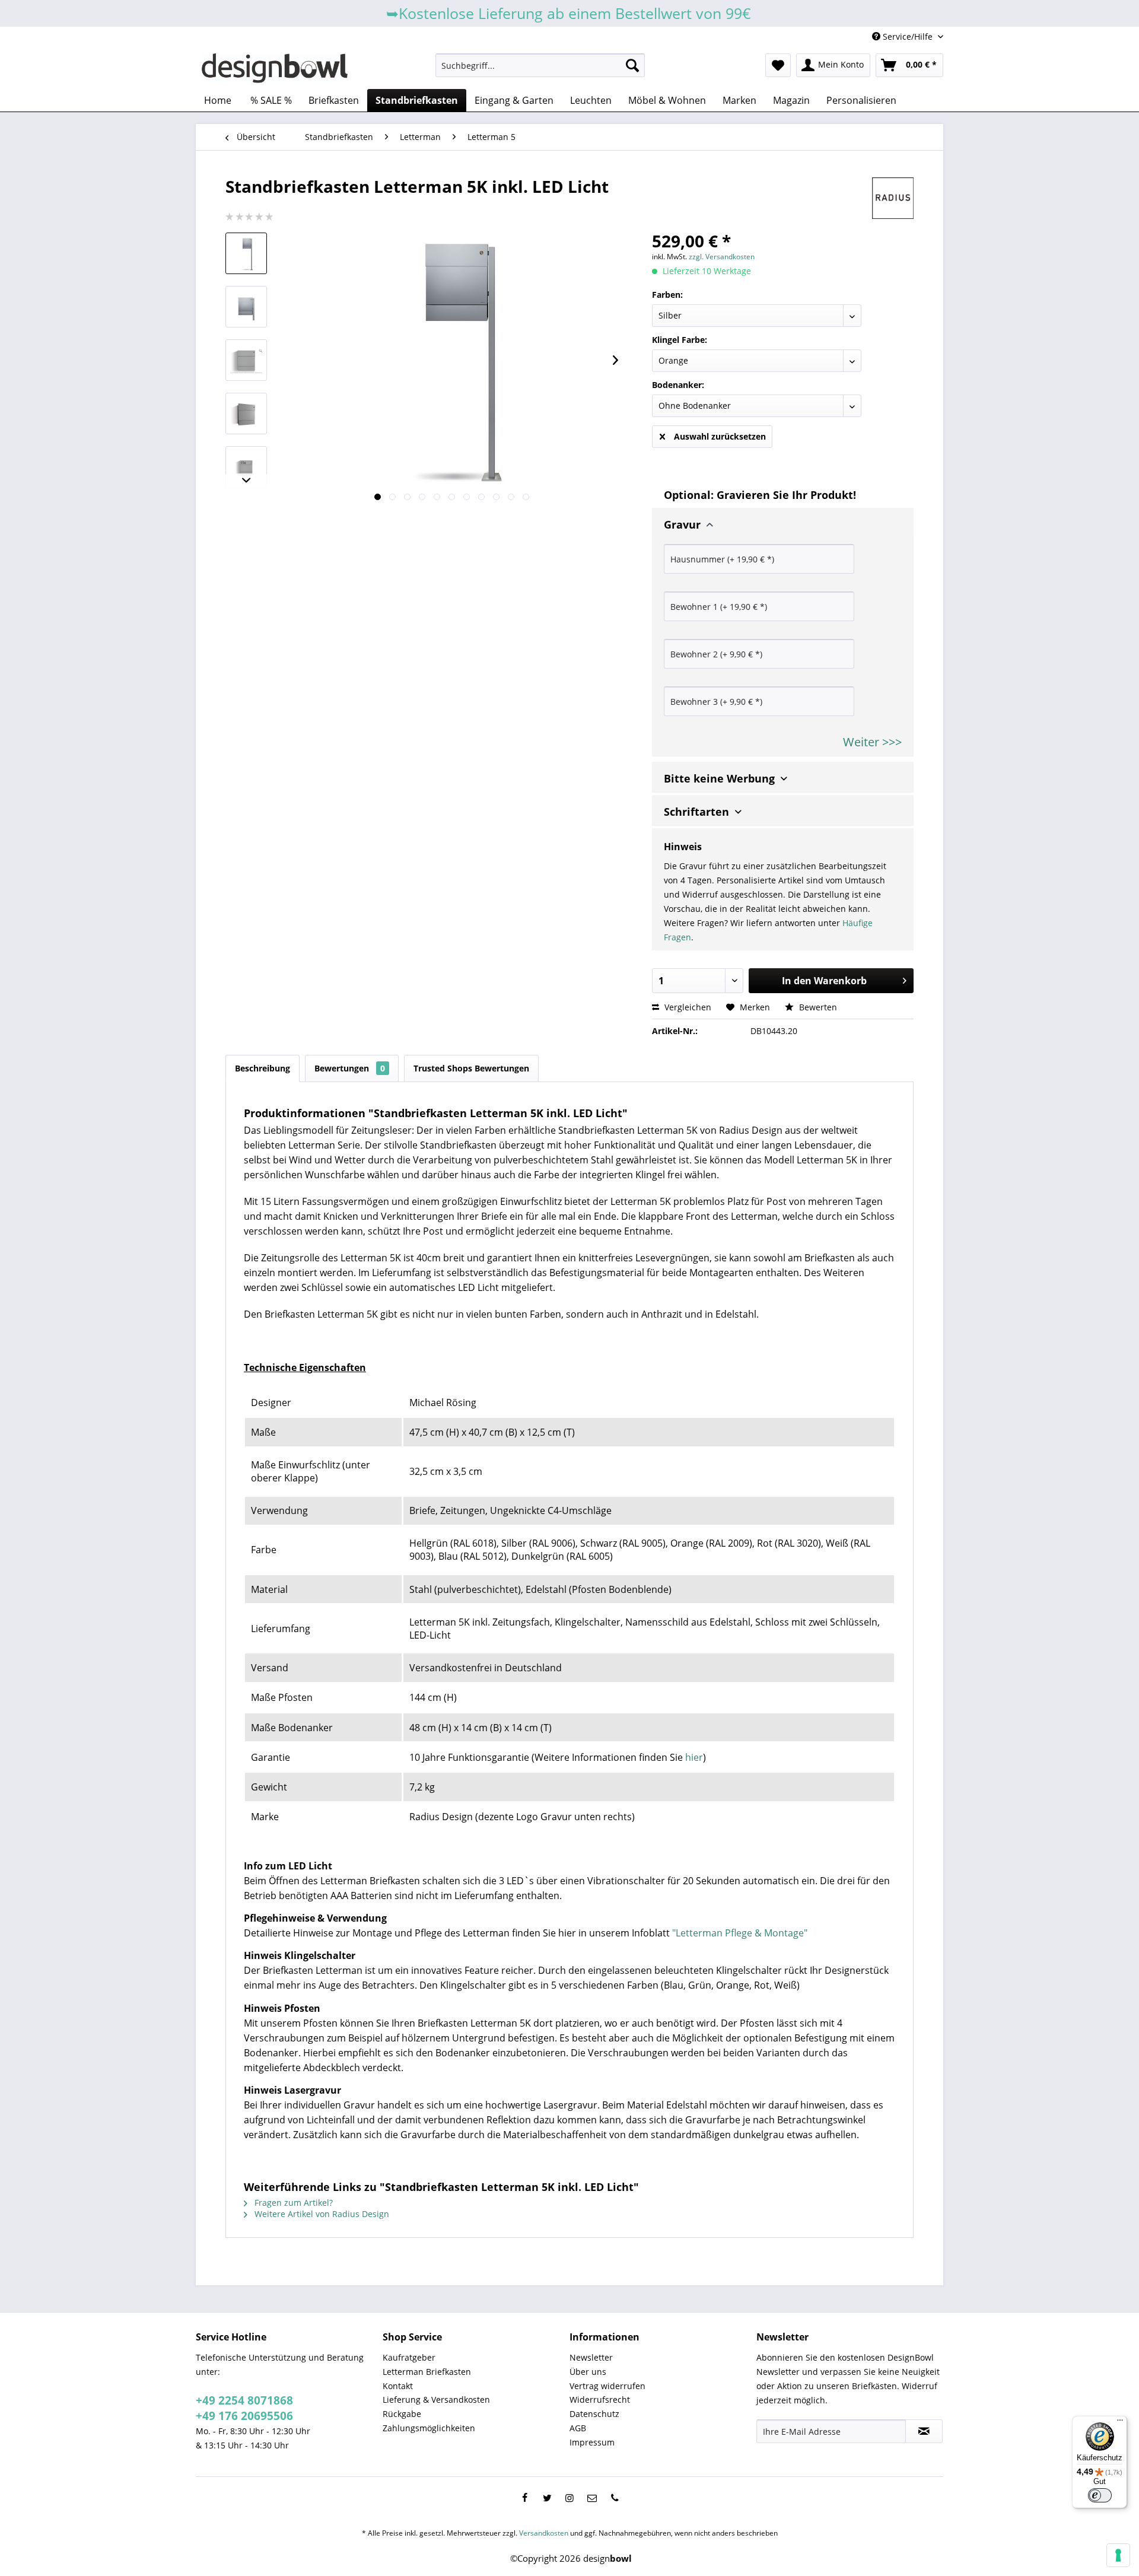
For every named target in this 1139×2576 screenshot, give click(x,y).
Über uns (588, 2372)
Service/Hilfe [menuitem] (908, 36)
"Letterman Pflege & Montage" (740, 1933)
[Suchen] (632, 65)
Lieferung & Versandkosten (436, 2400)
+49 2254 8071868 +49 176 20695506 (244, 2408)
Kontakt (398, 2386)
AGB (578, 2428)
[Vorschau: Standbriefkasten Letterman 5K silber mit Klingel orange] (246, 253)
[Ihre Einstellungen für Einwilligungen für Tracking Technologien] (1118, 2555)
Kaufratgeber (409, 2357)
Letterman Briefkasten (427, 2372)
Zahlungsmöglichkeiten (429, 2428)
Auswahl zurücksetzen (720, 436)
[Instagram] (569, 2498)
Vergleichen (687, 1007)
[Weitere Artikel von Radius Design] (893, 198)
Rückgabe (402, 2414)
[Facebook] (524, 2498)
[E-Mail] (592, 2498)
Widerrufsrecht (600, 2400)
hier (694, 1757)
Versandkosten (544, 2533)
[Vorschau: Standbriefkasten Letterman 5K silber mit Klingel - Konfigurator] (246, 360)
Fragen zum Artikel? (292, 2203)
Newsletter (591, 2357)
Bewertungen (350, 1068)
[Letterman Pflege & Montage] (245, 1341)
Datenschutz (594, 2414)
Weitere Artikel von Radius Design (321, 2214)
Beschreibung (263, 1068)
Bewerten (817, 1007)
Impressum (592, 2442)
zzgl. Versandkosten (722, 257)
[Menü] (1120, 2423)
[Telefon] (615, 2498)
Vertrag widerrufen (607, 2386)
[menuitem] (540, 65)
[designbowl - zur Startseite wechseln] (275, 68)
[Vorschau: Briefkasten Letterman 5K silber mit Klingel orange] (246, 467)
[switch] (1100, 2495)
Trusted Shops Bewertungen (471, 1068)
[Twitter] (547, 2498)
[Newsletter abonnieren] (924, 2431)
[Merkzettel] (778, 65)
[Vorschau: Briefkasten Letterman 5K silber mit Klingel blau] (246, 414)
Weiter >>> (872, 742)
